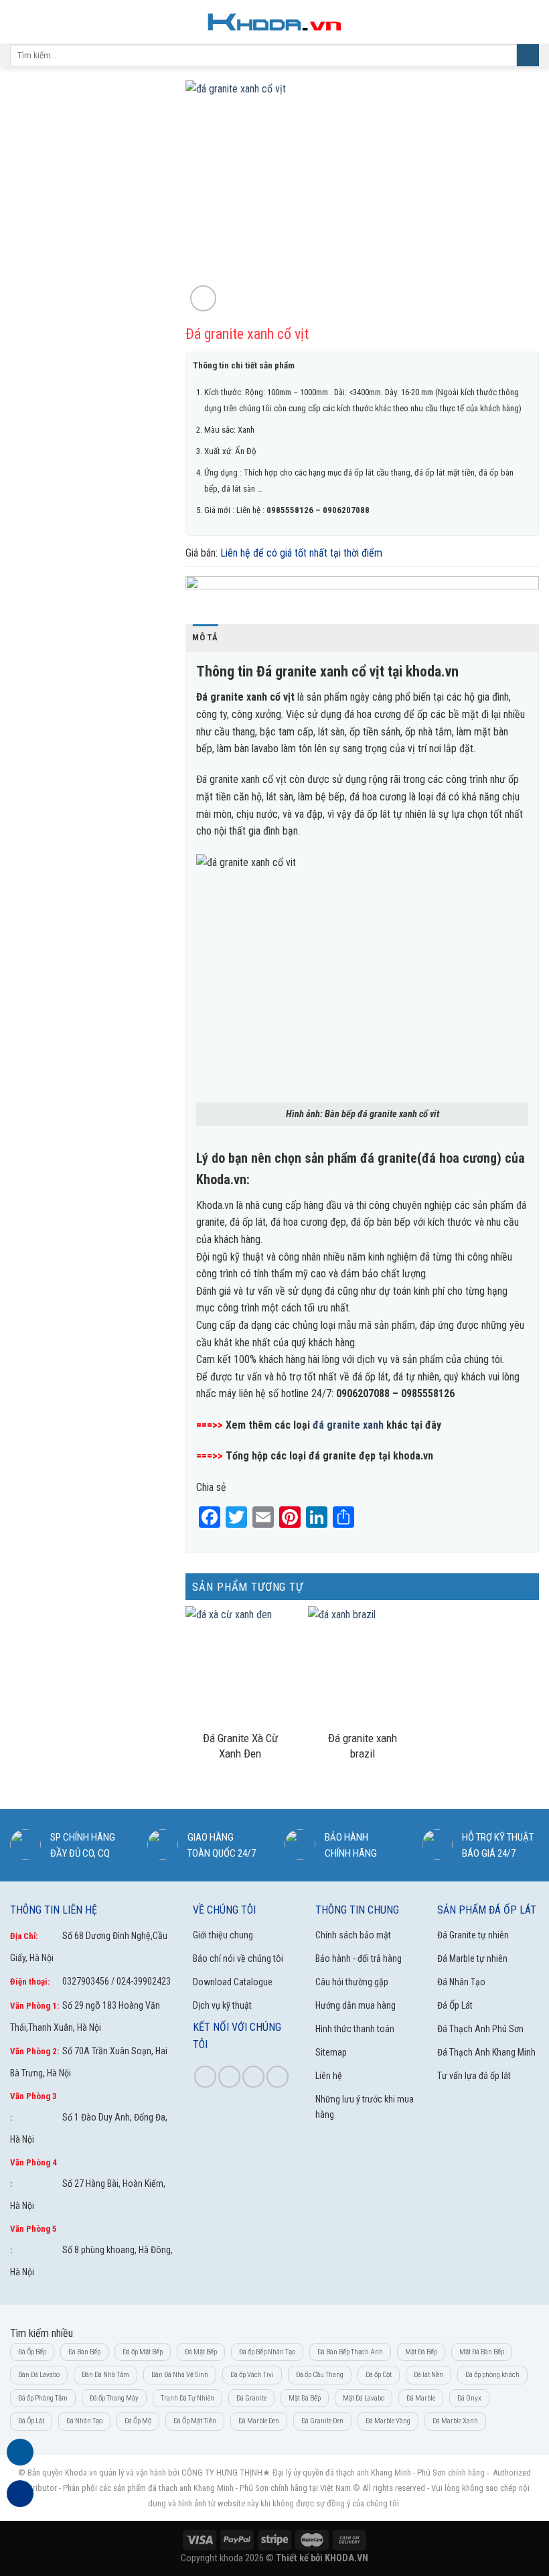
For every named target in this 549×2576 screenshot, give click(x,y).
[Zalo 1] (20, 2460)
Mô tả (205, 637)
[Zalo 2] (20, 2501)
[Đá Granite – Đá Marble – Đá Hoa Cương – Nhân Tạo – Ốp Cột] (274, 22)
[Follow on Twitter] (253, 2077)
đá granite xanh (348, 1425)
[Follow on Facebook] (205, 2077)
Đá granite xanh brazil (363, 1746)
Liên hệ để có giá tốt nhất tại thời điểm (301, 553)
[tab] (205, 638)
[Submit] (528, 56)
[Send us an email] (278, 2077)
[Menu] (18, 22)
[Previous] (210, 198)
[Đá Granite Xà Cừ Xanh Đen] (240, 1665)
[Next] (515, 198)
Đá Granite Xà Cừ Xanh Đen (240, 1746)
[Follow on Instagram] (229, 2077)
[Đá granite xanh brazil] (363, 1665)
